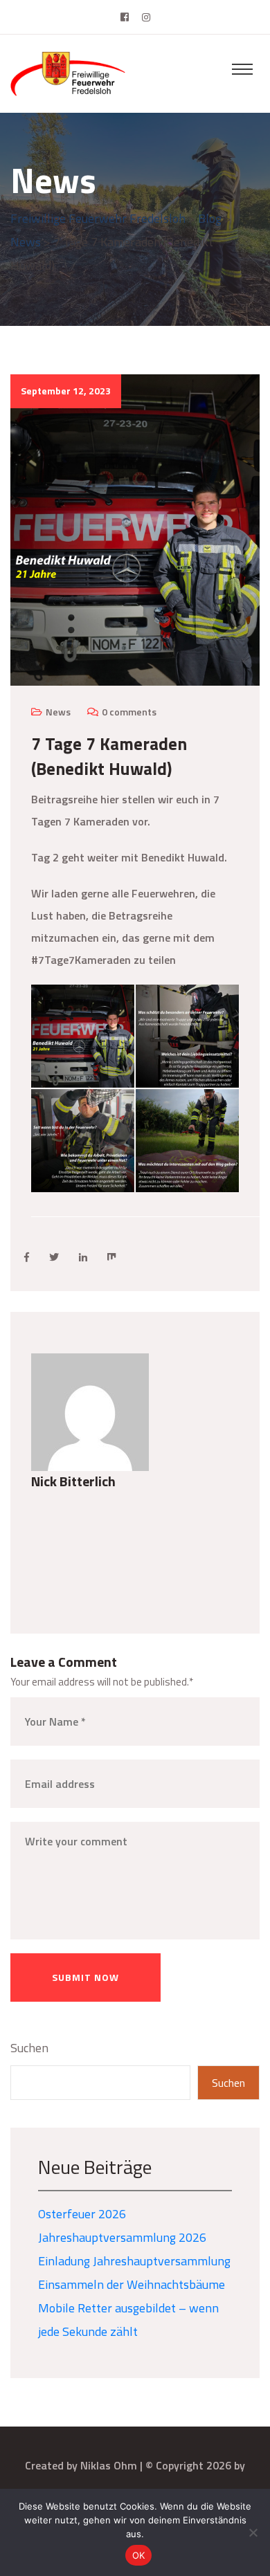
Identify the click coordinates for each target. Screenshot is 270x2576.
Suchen (29, 2048)
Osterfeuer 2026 (82, 2214)
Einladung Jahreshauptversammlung (134, 2261)
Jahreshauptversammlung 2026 (122, 2237)
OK (139, 2555)
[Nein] (253, 2532)
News (58, 712)
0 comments (129, 712)
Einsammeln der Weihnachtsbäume (132, 2284)
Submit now (85, 1977)
